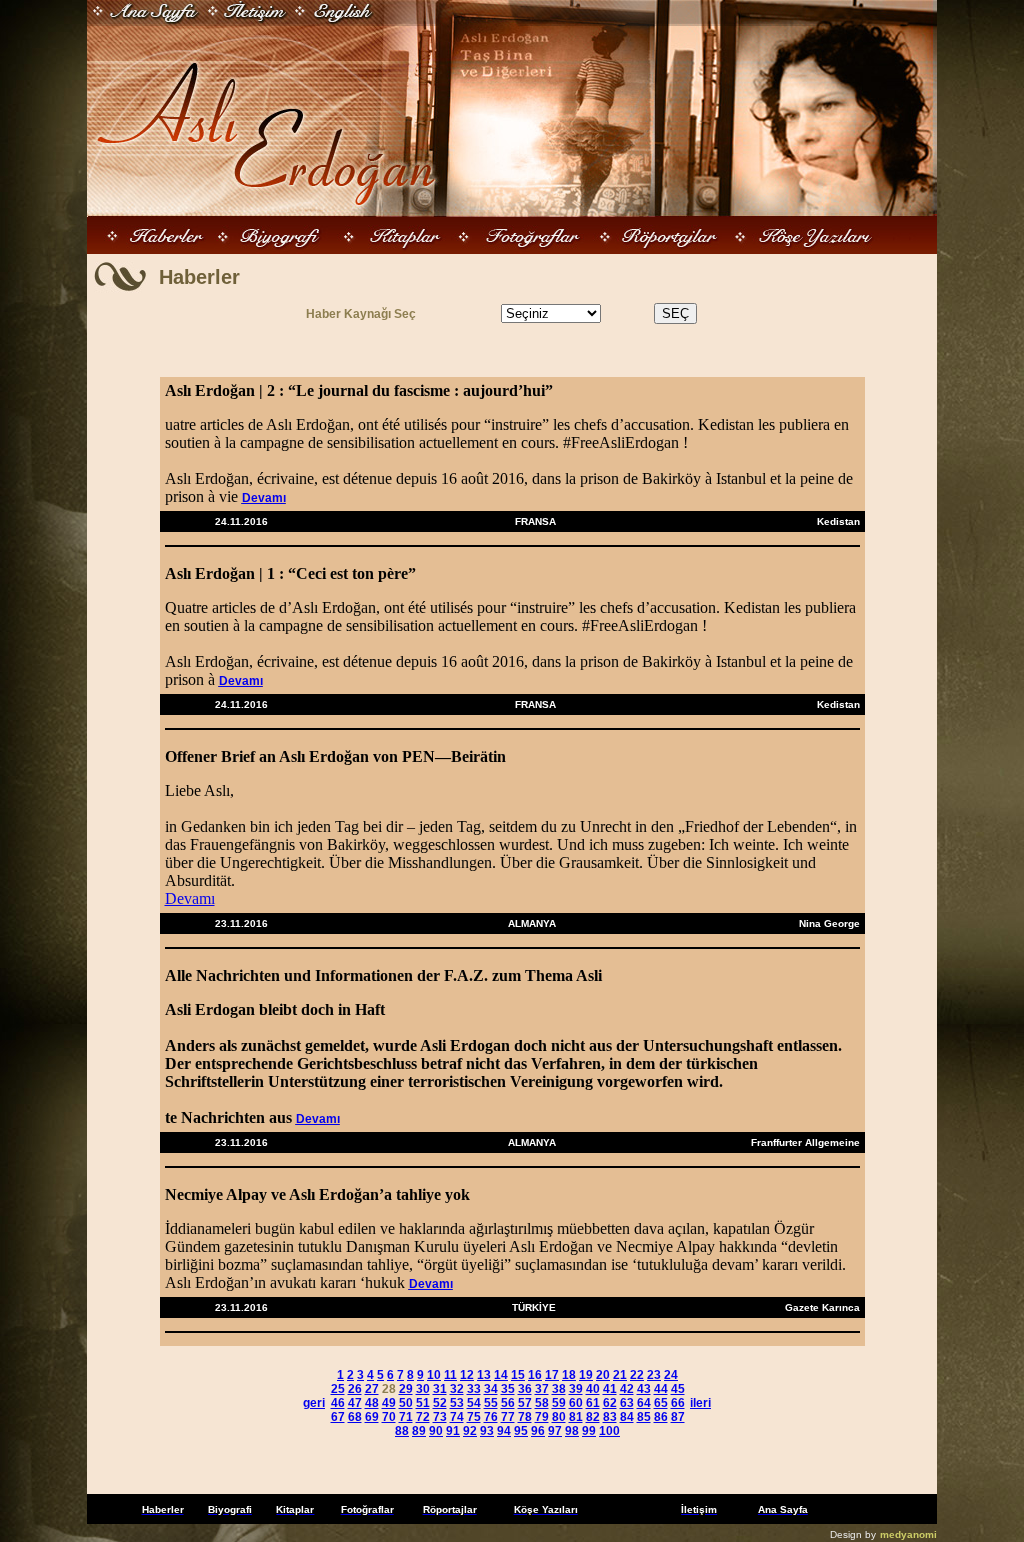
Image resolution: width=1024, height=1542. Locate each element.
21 (620, 1375)
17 (552, 1375)
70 (389, 1417)
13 (484, 1375)
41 (610, 1389)
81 (576, 1417)
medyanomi (908, 1534)
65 (661, 1403)
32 (457, 1389)
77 (508, 1417)
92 (470, 1431)
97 (555, 1431)
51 (423, 1403)
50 (406, 1403)
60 (576, 1403)
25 (338, 1389)
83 (610, 1417)
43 (644, 1389)
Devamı (264, 498)
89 (419, 1431)
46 (338, 1403)
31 (440, 1389)
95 (521, 1431)
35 (508, 1389)
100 (609, 1431)
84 (627, 1417)
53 (457, 1403)
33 (474, 1389)
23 (654, 1375)
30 (423, 1389)
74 (457, 1417)
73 (440, 1417)
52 (440, 1403)
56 (508, 1403)
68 (355, 1417)
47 (355, 1403)
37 (542, 1389)
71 (406, 1417)
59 (559, 1403)
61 (593, 1403)
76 (491, 1417)
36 (525, 1389)
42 (627, 1389)
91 (453, 1431)
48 (372, 1403)
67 (338, 1417)
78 (525, 1417)
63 (627, 1403)
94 (504, 1431)
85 (644, 1417)
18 (569, 1375)
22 (637, 1375)
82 (593, 1417)
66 (678, 1403)
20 (603, 1375)
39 (576, 1389)
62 (610, 1403)
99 (589, 1431)
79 (542, 1417)
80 (559, 1417)
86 (661, 1417)
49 (389, 1403)
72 (423, 1417)
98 (572, 1431)
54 (474, 1403)
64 (644, 1403)
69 (372, 1417)
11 (450, 1375)
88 (402, 1431)
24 (671, 1375)
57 (525, 1403)
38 (559, 1389)
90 (436, 1431)
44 (661, 1389)
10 (434, 1375)
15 (518, 1375)
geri (314, 1403)
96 (538, 1431)
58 (542, 1403)
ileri (700, 1403)
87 (678, 1417)
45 (678, 1389)
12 (467, 1375)
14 (501, 1375)
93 (487, 1431)
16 (535, 1375)
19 (586, 1375)
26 (355, 1389)
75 (474, 1417)
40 (593, 1389)
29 (406, 1389)
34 (491, 1389)
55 (491, 1403)
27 (372, 1389)
